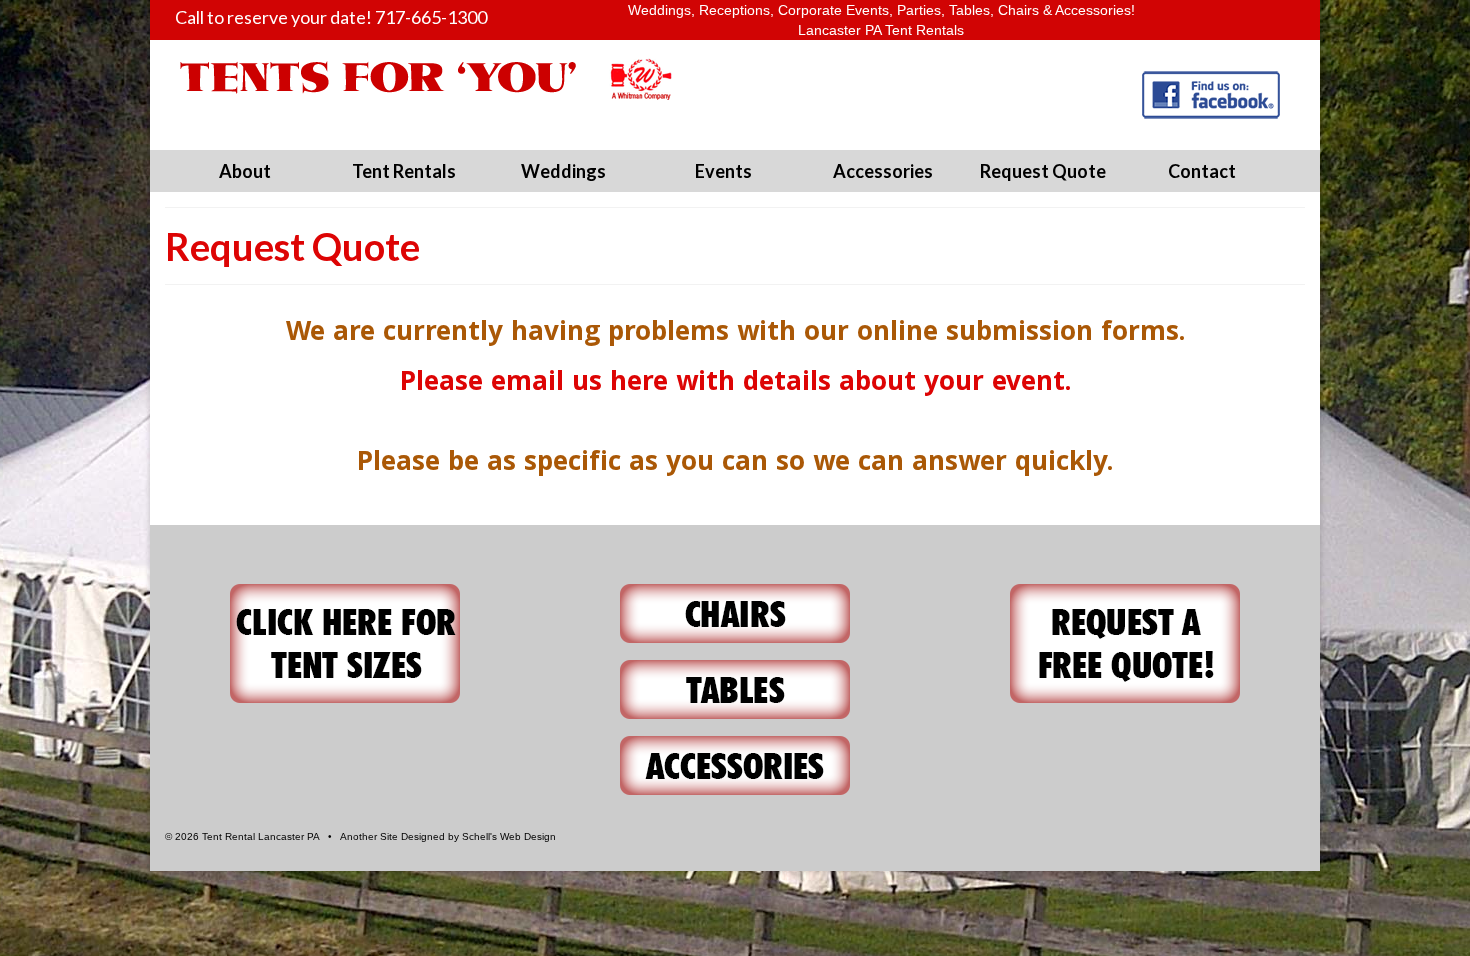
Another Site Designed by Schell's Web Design (448, 836)
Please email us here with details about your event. (735, 384)
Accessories (883, 171)
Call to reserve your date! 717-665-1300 (331, 17)
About (245, 171)
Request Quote (1043, 171)
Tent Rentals (404, 171)
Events (723, 171)
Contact (1202, 171)
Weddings (563, 171)
